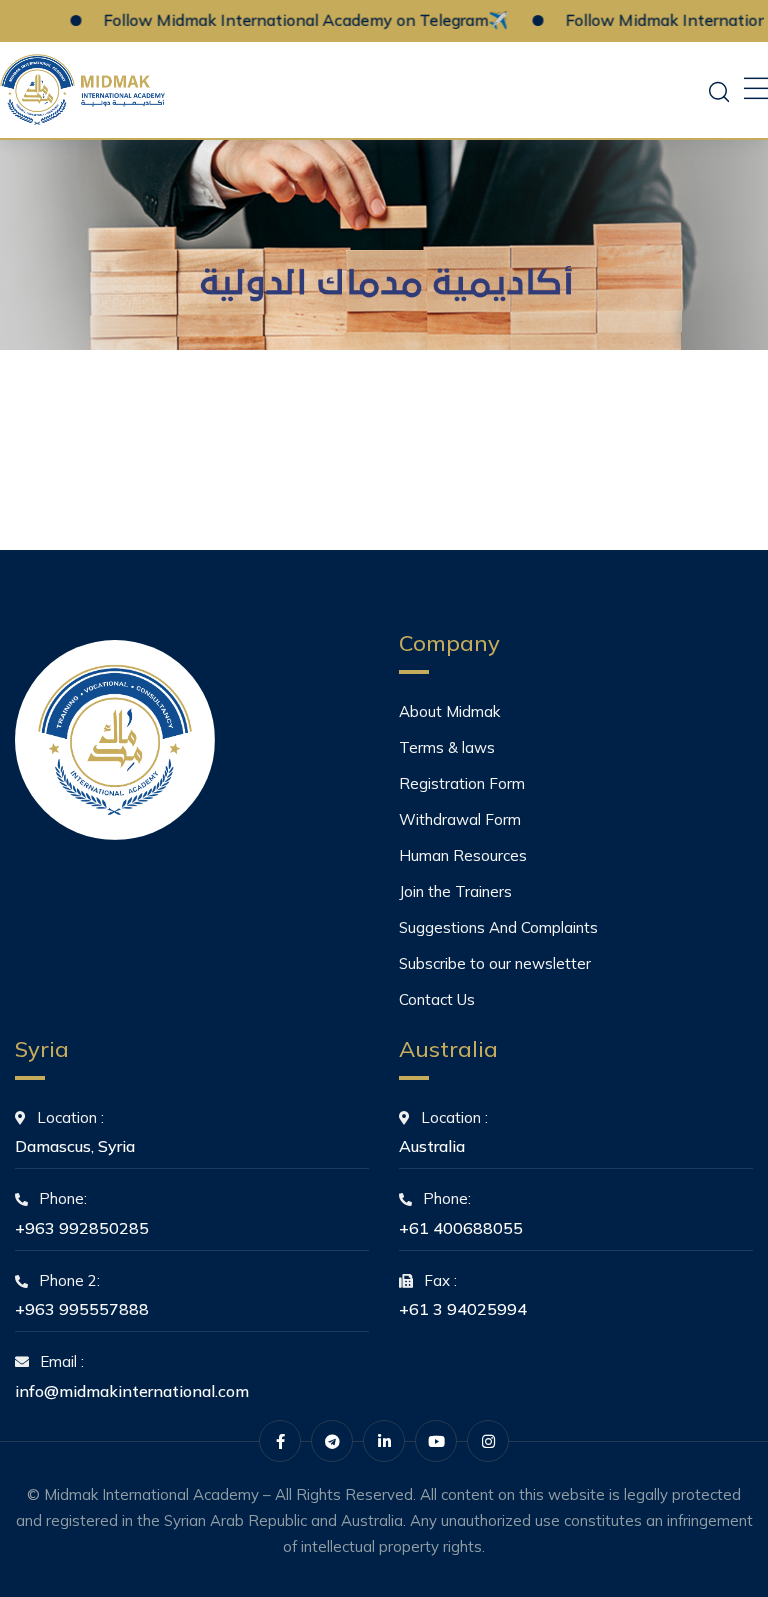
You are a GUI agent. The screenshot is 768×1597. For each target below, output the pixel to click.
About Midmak (449, 711)
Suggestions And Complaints (498, 927)
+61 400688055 (461, 1228)
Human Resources (463, 855)
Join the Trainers (455, 891)
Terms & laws (447, 747)
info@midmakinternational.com (132, 1391)
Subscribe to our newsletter (495, 963)
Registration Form (462, 783)
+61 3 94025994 (463, 1309)
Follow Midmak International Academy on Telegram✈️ (284, 20)
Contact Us (437, 999)
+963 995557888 (82, 1309)
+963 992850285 (82, 1228)
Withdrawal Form (460, 819)
